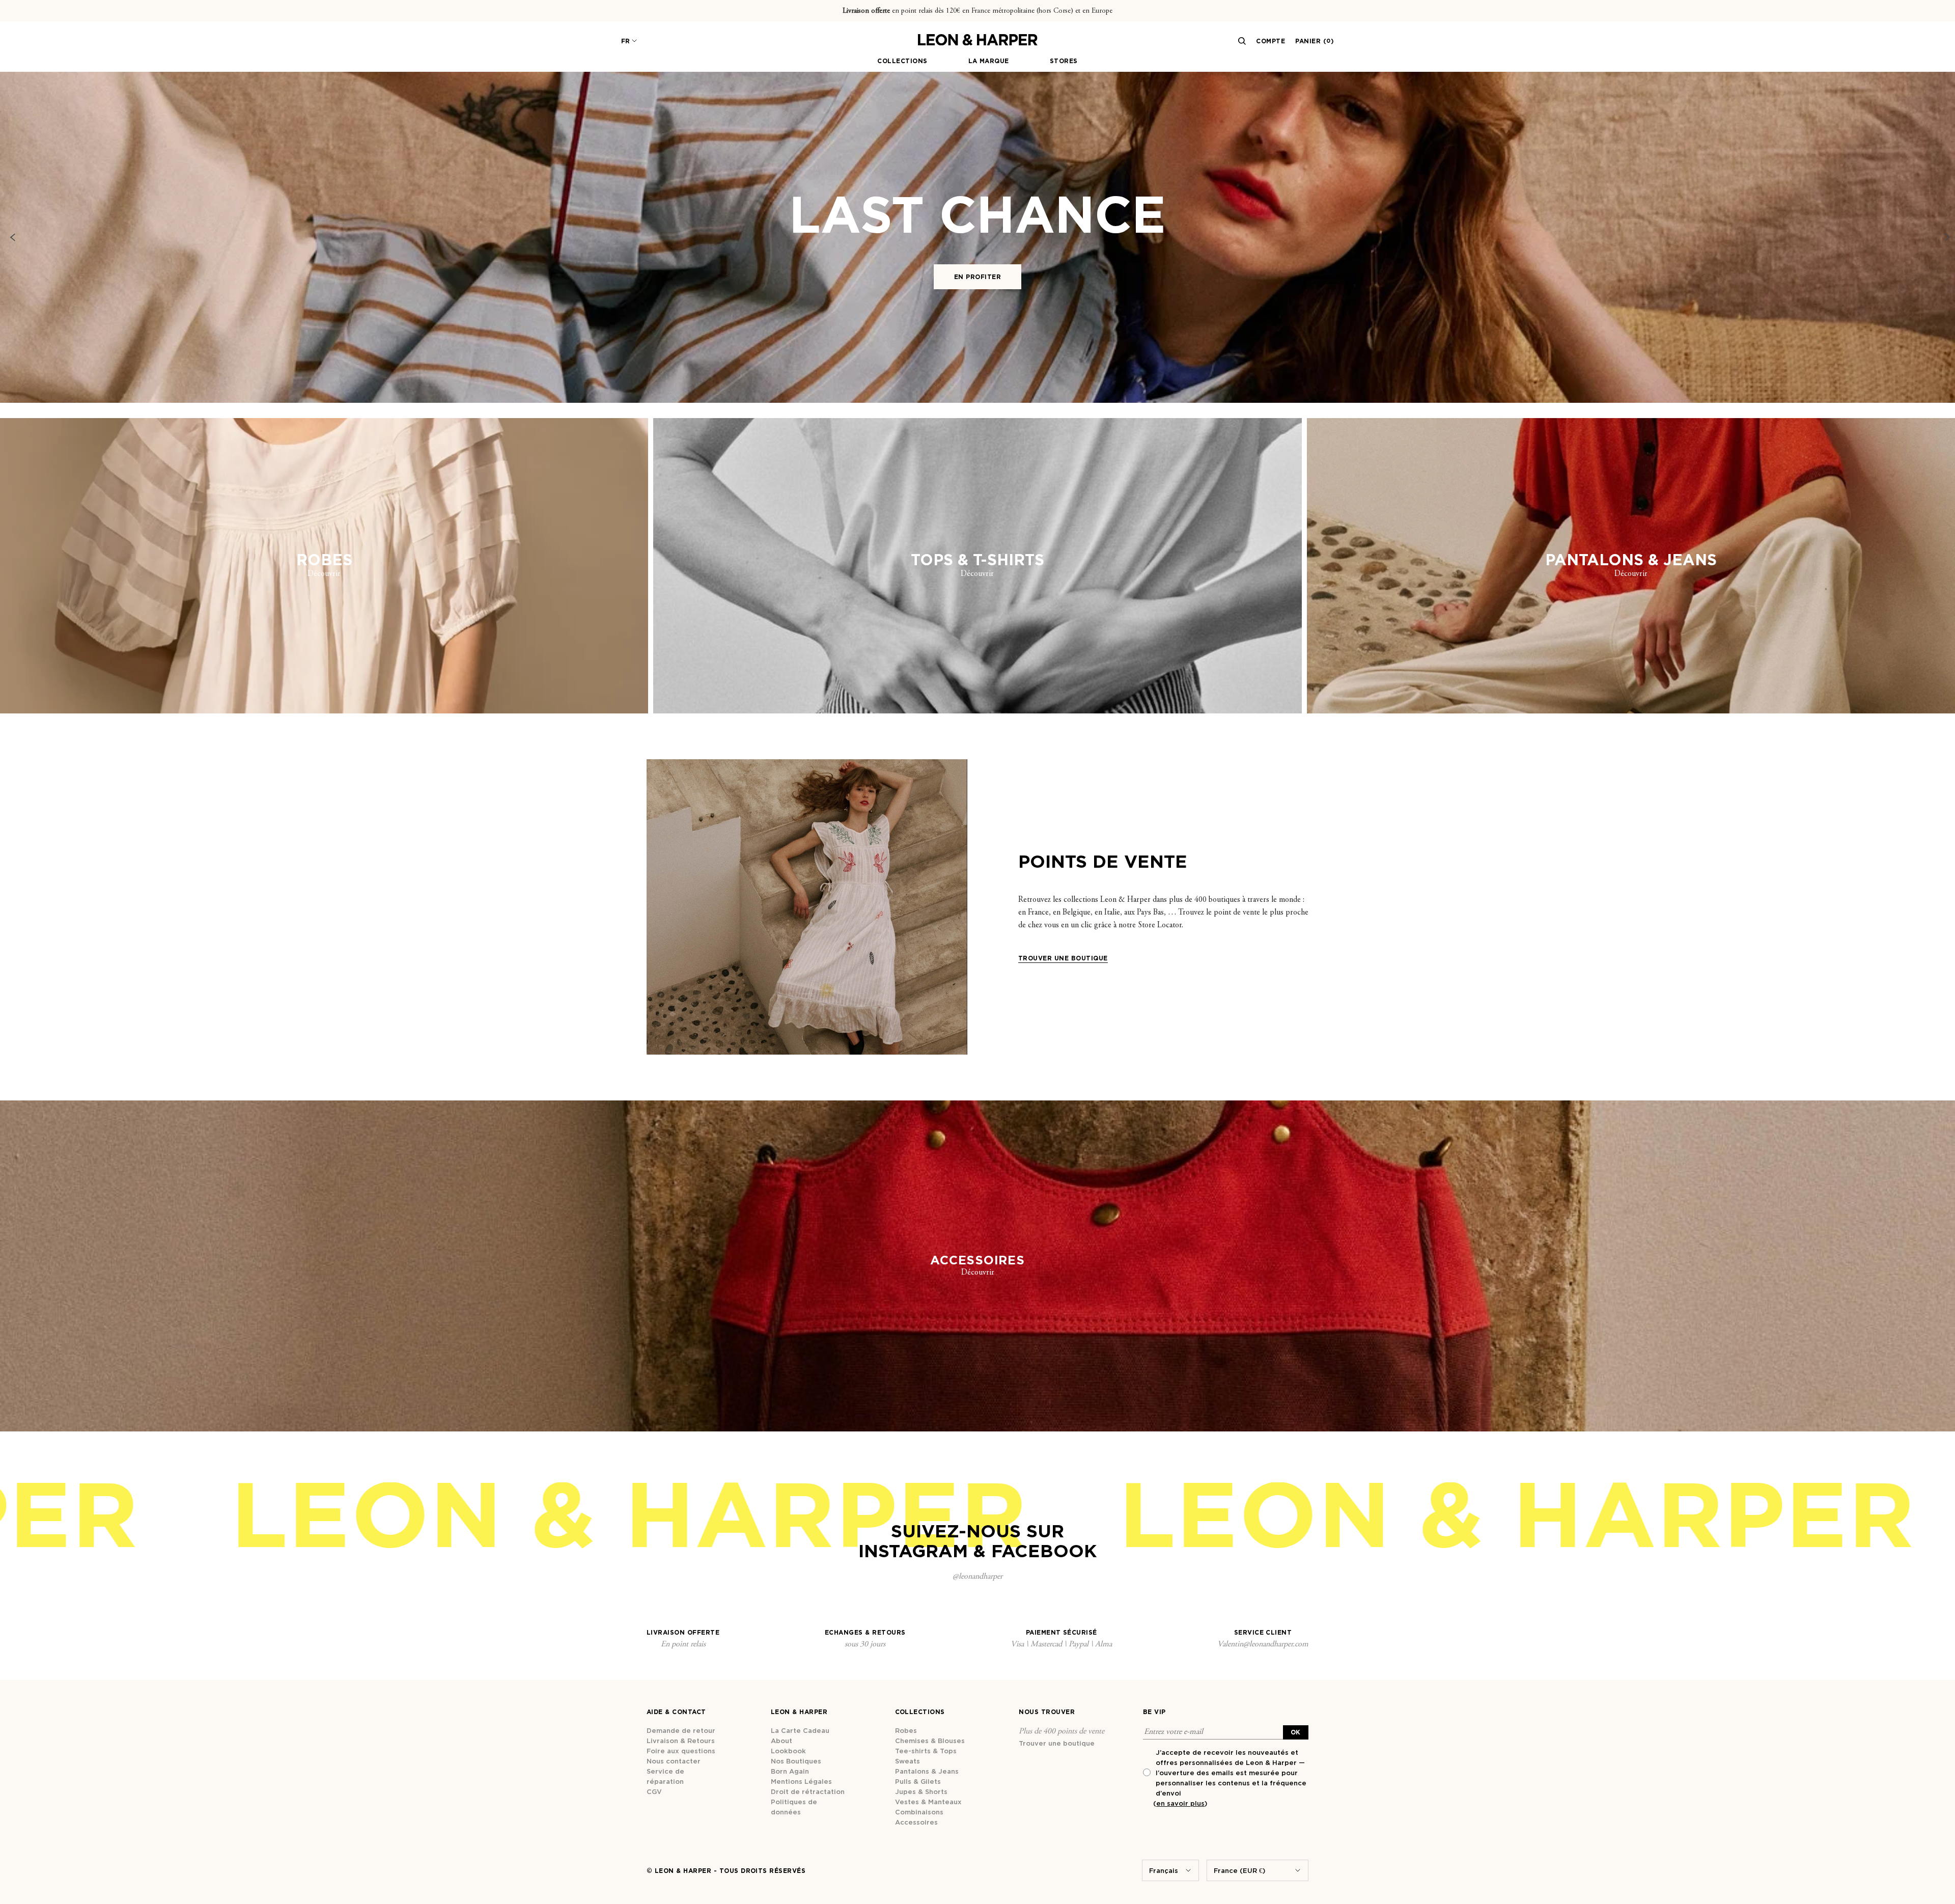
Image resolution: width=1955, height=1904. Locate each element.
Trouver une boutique (1057, 1743)
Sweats (907, 1761)
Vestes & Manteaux (928, 1802)
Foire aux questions (681, 1751)
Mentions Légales (801, 1781)
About (781, 1741)
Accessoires (916, 1822)
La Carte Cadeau (800, 1730)
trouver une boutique (1063, 958)
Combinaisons (919, 1812)
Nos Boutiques (796, 1761)
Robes (906, 1730)
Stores (1064, 61)
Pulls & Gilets (918, 1781)
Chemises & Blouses (930, 1741)
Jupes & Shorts (921, 1791)
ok (1296, 1732)
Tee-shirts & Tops (926, 1751)
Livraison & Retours (681, 1741)
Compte (1270, 41)
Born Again (790, 1771)
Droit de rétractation (808, 1791)
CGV (654, 1791)
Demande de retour (681, 1730)
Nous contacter (674, 1761)
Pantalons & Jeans (927, 1771)
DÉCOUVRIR (978, 380)
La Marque (989, 61)
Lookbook (788, 1751)
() (1180, 1803)
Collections (902, 61)
